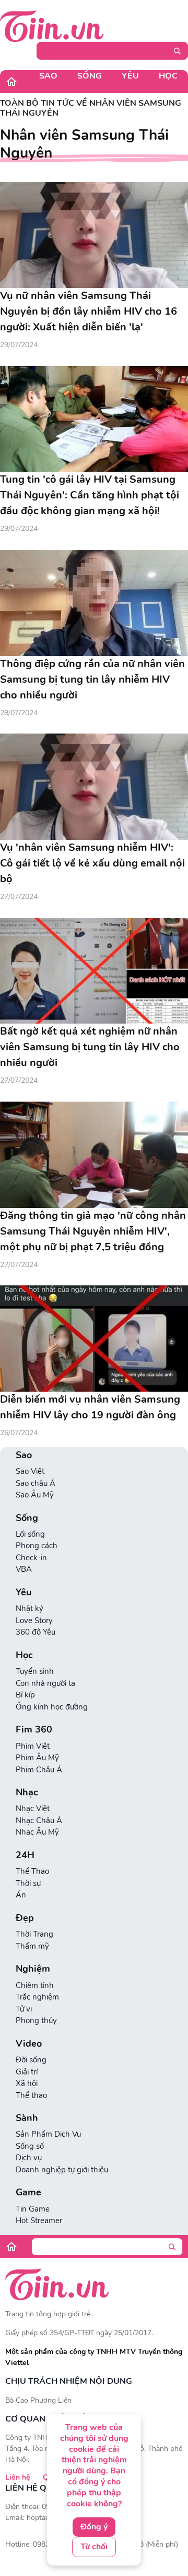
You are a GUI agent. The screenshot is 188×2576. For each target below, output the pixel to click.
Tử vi (24, 2009)
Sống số (30, 2146)
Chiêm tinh (35, 1985)
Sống (90, 76)
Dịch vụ (29, 2158)
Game (28, 2192)
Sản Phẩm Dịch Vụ (48, 2134)
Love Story (34, 1620)
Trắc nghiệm (37, 1997)
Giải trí (27, 2072)
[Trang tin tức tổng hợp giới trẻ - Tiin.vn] (52, 26)
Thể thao (31, 2095)
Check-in (31, 1558)
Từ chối (94, 2547)
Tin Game (33, 2209)
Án (21, 1895)
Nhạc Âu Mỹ (37, 1832)
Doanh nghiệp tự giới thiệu (62, 2170)
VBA (24, 1569)
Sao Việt (30, 1471)
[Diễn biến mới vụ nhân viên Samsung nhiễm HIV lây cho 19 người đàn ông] (94, 1339)
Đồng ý (94, 2527)
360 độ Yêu (36, 1632)
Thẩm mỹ (32, 1946)
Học (168, 76)
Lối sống (30, 1534)
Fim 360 (34, 1730)
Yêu (130, 76)
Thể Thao (32, 1871)
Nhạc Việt (33, 1808)
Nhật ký (30, 1608)
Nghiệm (33, 1969)
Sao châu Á (36, 1483)
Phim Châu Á (39, 1770)
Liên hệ (18, 2477)
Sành (27, 2118)
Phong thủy (36, 2020)
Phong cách (37, 1546)
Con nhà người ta (45, 1683)
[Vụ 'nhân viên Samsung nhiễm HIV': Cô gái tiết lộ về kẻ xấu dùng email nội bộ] (94, 787)
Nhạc (27, 1792)
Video (29, 2044)
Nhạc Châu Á (39, 1820)
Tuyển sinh (35, 1671)
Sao (48, 76)
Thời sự (28, 1883)
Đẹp (25, 1918)
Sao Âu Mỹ (35, 1495)
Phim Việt (33, 1746)
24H (25, 1855)
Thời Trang (34, 1934)
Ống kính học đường (52, 1707)
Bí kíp (25, 1695)
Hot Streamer (39, 2220)
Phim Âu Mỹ (37, 1758)
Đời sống (31, 2060)
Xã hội (27, 2083)
